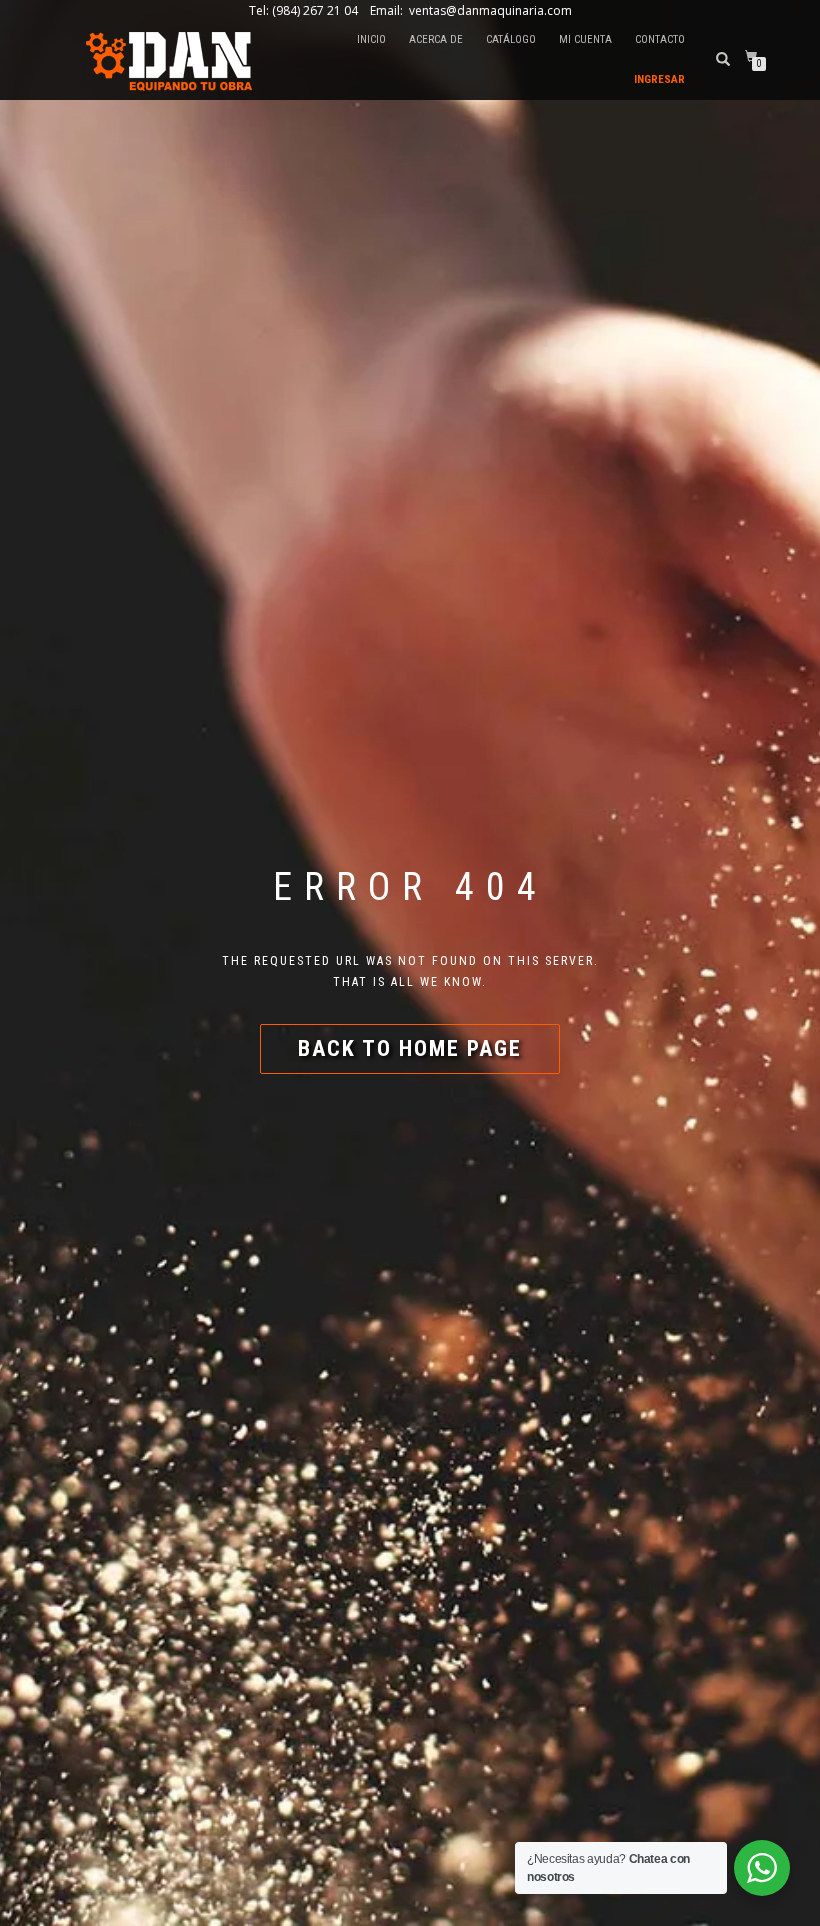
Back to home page (410, 1048)
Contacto (660, 39)
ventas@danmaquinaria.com (489, 10)
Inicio (371, 39)
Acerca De (436, 39)
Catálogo (511, 39)
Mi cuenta (585, 39)
